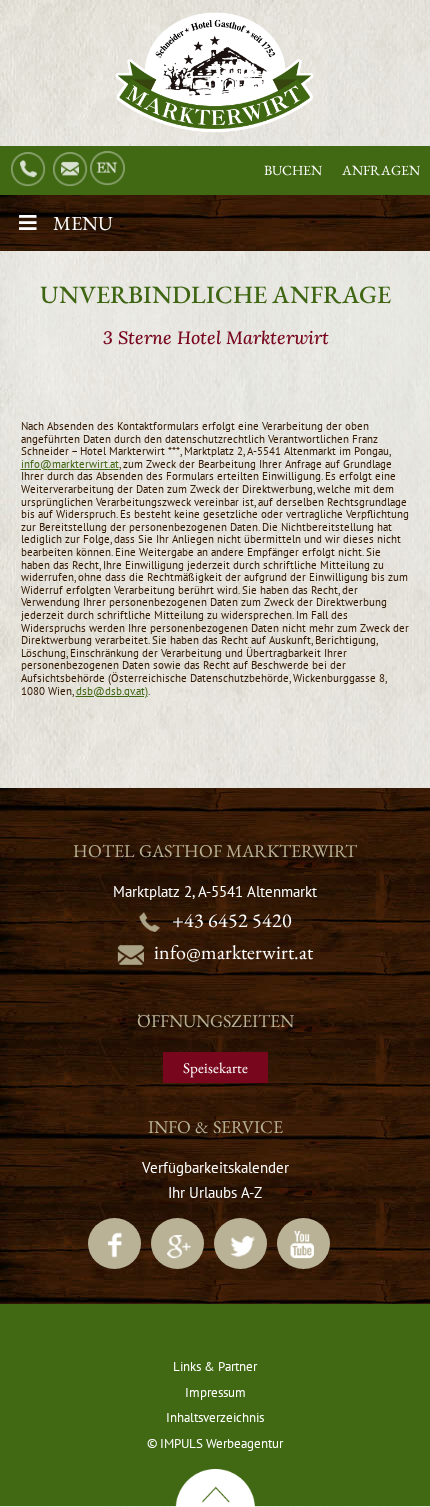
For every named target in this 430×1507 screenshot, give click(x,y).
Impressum (215, 1392)
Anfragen (381, 170)
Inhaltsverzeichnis (215, 1417)
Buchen (293, 170)
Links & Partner (215, 1366)
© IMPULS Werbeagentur (215, 1443)
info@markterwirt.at (70, 464)
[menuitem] (109, 168)
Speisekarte (215, 1067)
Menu (83, 223)
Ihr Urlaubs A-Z (215, 1192)
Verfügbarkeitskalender (215, 1167)
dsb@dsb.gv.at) (112, 691)
